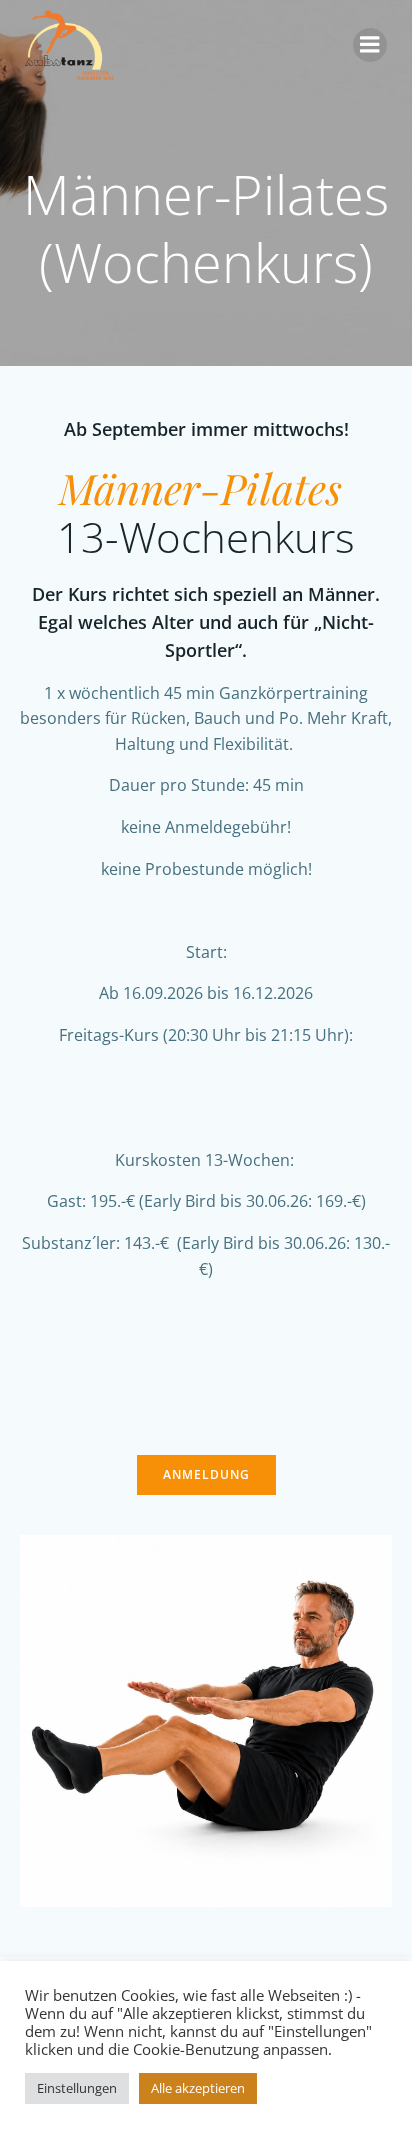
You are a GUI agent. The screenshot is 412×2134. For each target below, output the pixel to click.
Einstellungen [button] (77, 2088)
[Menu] (370, 45)
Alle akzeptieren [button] (198, 2088)
